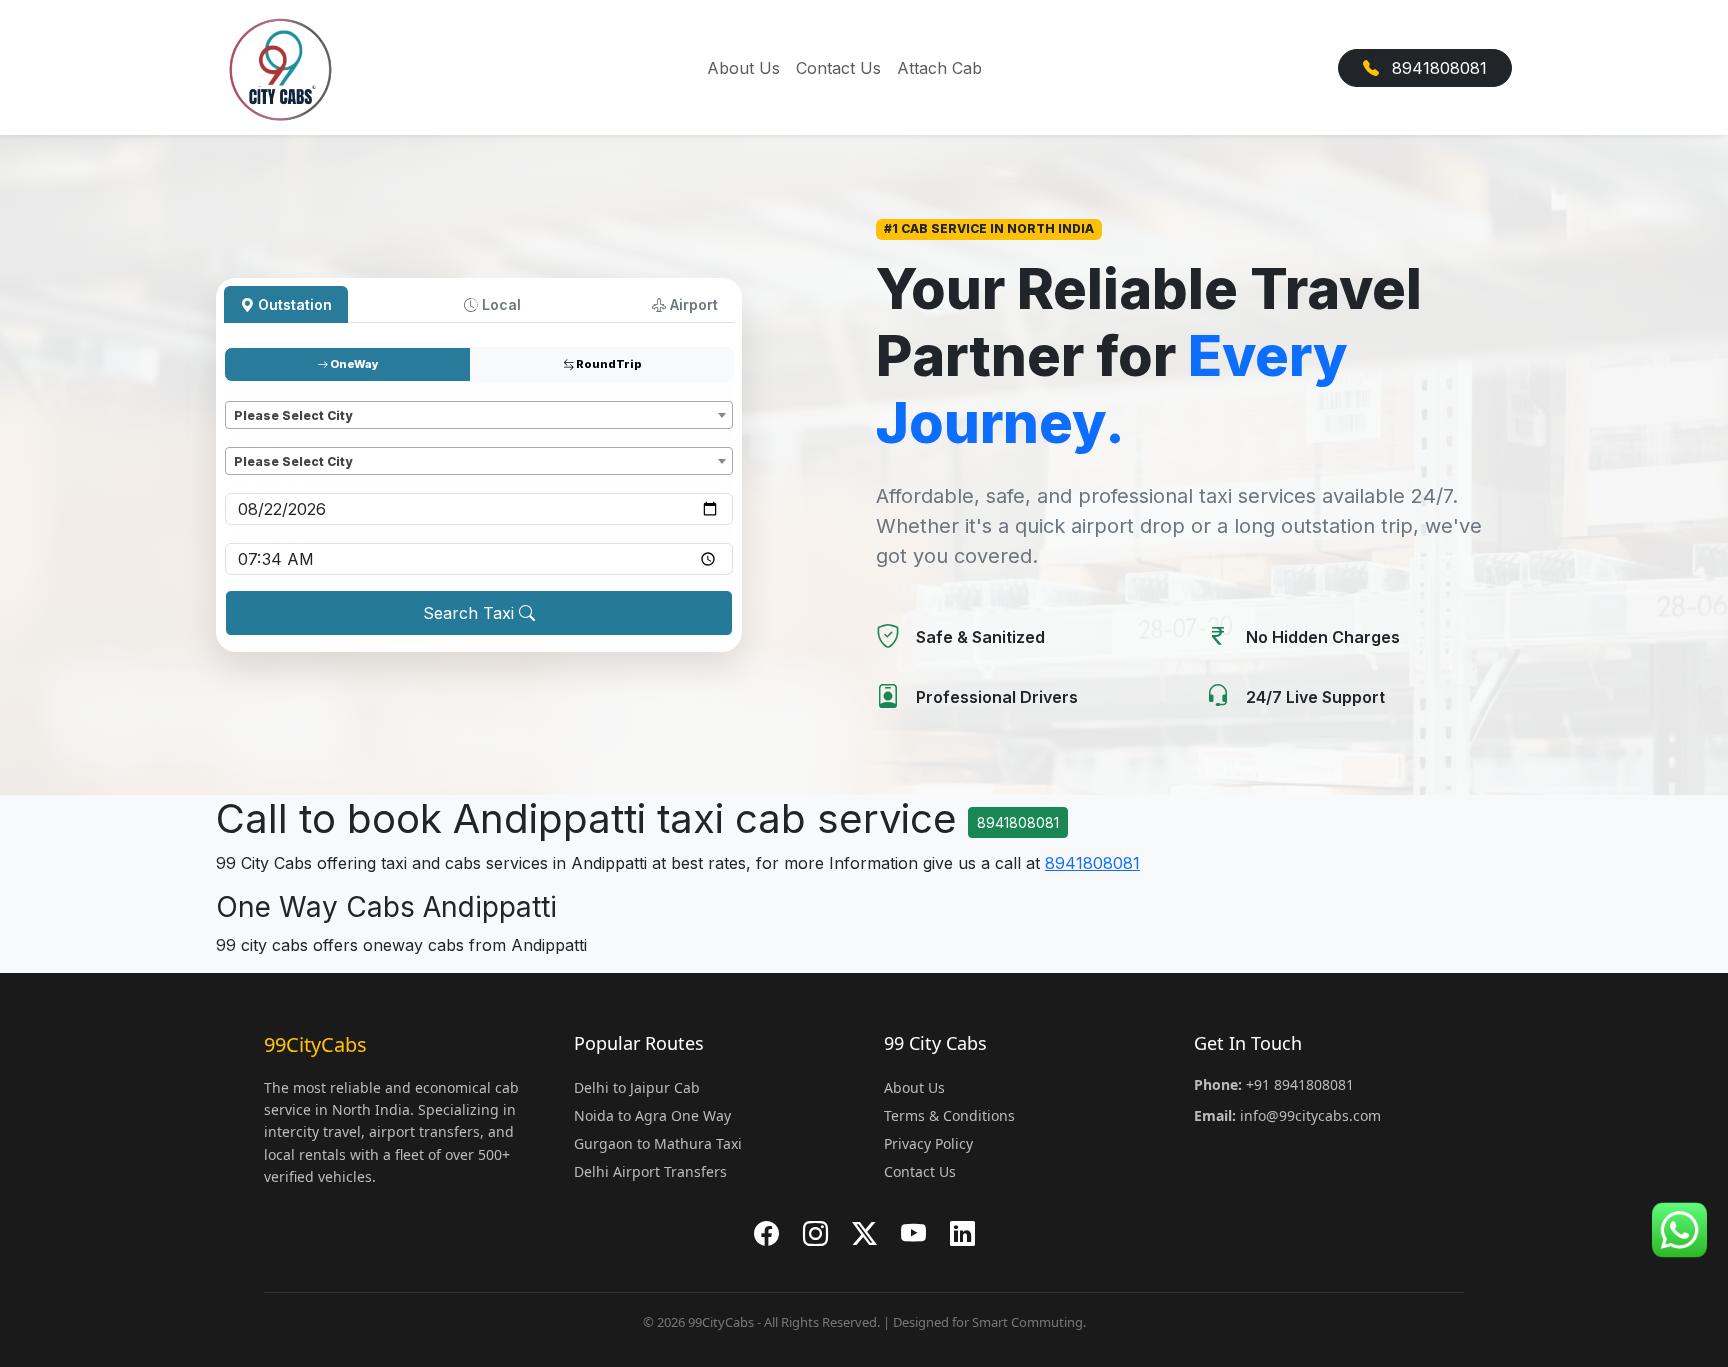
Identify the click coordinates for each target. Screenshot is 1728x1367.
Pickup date (267, 483)
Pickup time (267, 533)
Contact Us (838, 68)
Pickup (251, 391)
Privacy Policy (928, 1143)
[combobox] (479, 415)
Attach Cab (939, 68)
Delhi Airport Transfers (650, 1171)
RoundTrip (608, 364)
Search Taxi (471, 613)
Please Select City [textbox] (293, 415)
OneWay (353, 364)
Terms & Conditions (949, 1115)
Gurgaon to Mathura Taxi (658, 1143)
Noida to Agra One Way (652, 1115)
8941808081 (1437, 68)
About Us (743, 68)
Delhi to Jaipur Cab (637, 1087)
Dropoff (255, 437)
